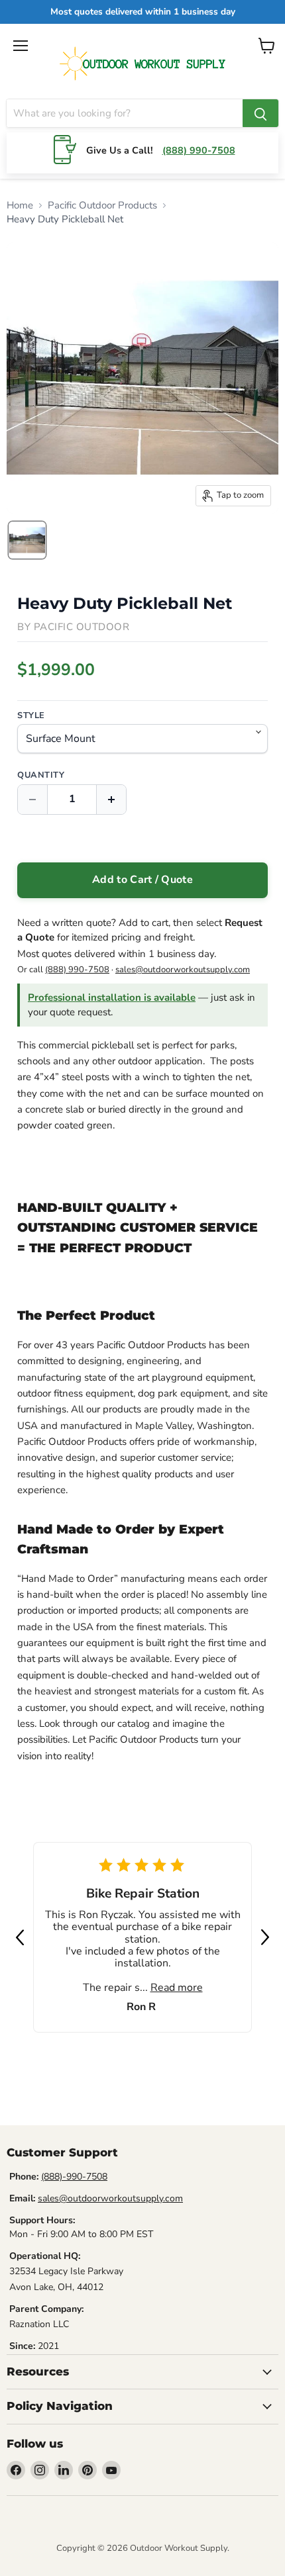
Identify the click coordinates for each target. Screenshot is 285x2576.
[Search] (260, 113)
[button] (20, 1937)
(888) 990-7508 (199, 150)
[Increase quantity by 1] (111, 800)
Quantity (41, 775)
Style (31, 716)
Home (20, 205)
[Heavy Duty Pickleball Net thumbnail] (27, 540)
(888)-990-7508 (74, 2177)
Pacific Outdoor (82, 627)
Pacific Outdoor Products (102, 205)
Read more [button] (177, 1988)
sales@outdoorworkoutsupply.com (183, 970)
